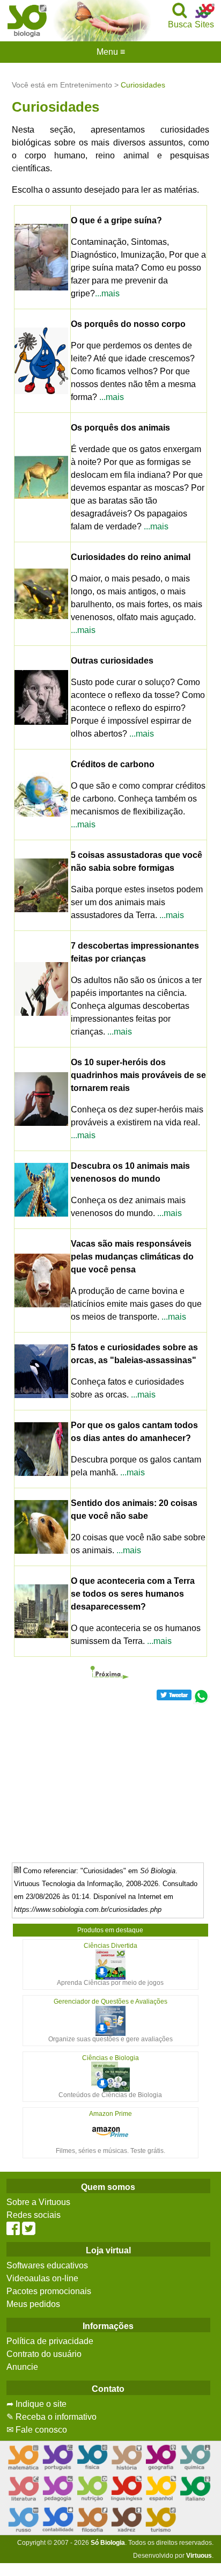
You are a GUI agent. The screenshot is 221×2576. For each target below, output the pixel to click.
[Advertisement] (110, 1779)
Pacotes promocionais (49, 2291)
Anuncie (22, 2367)
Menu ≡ (110, 52)
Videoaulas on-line (42, 2278)
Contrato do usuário (44, 2354)
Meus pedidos (33, 2304)
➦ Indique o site (36, 2404)
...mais (107, 293)
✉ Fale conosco (37, 2430)
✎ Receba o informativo (51, 2417)
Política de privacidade (50, 2341)
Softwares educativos (47, 2265)
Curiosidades (143, 85)
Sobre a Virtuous (38, 2202)
